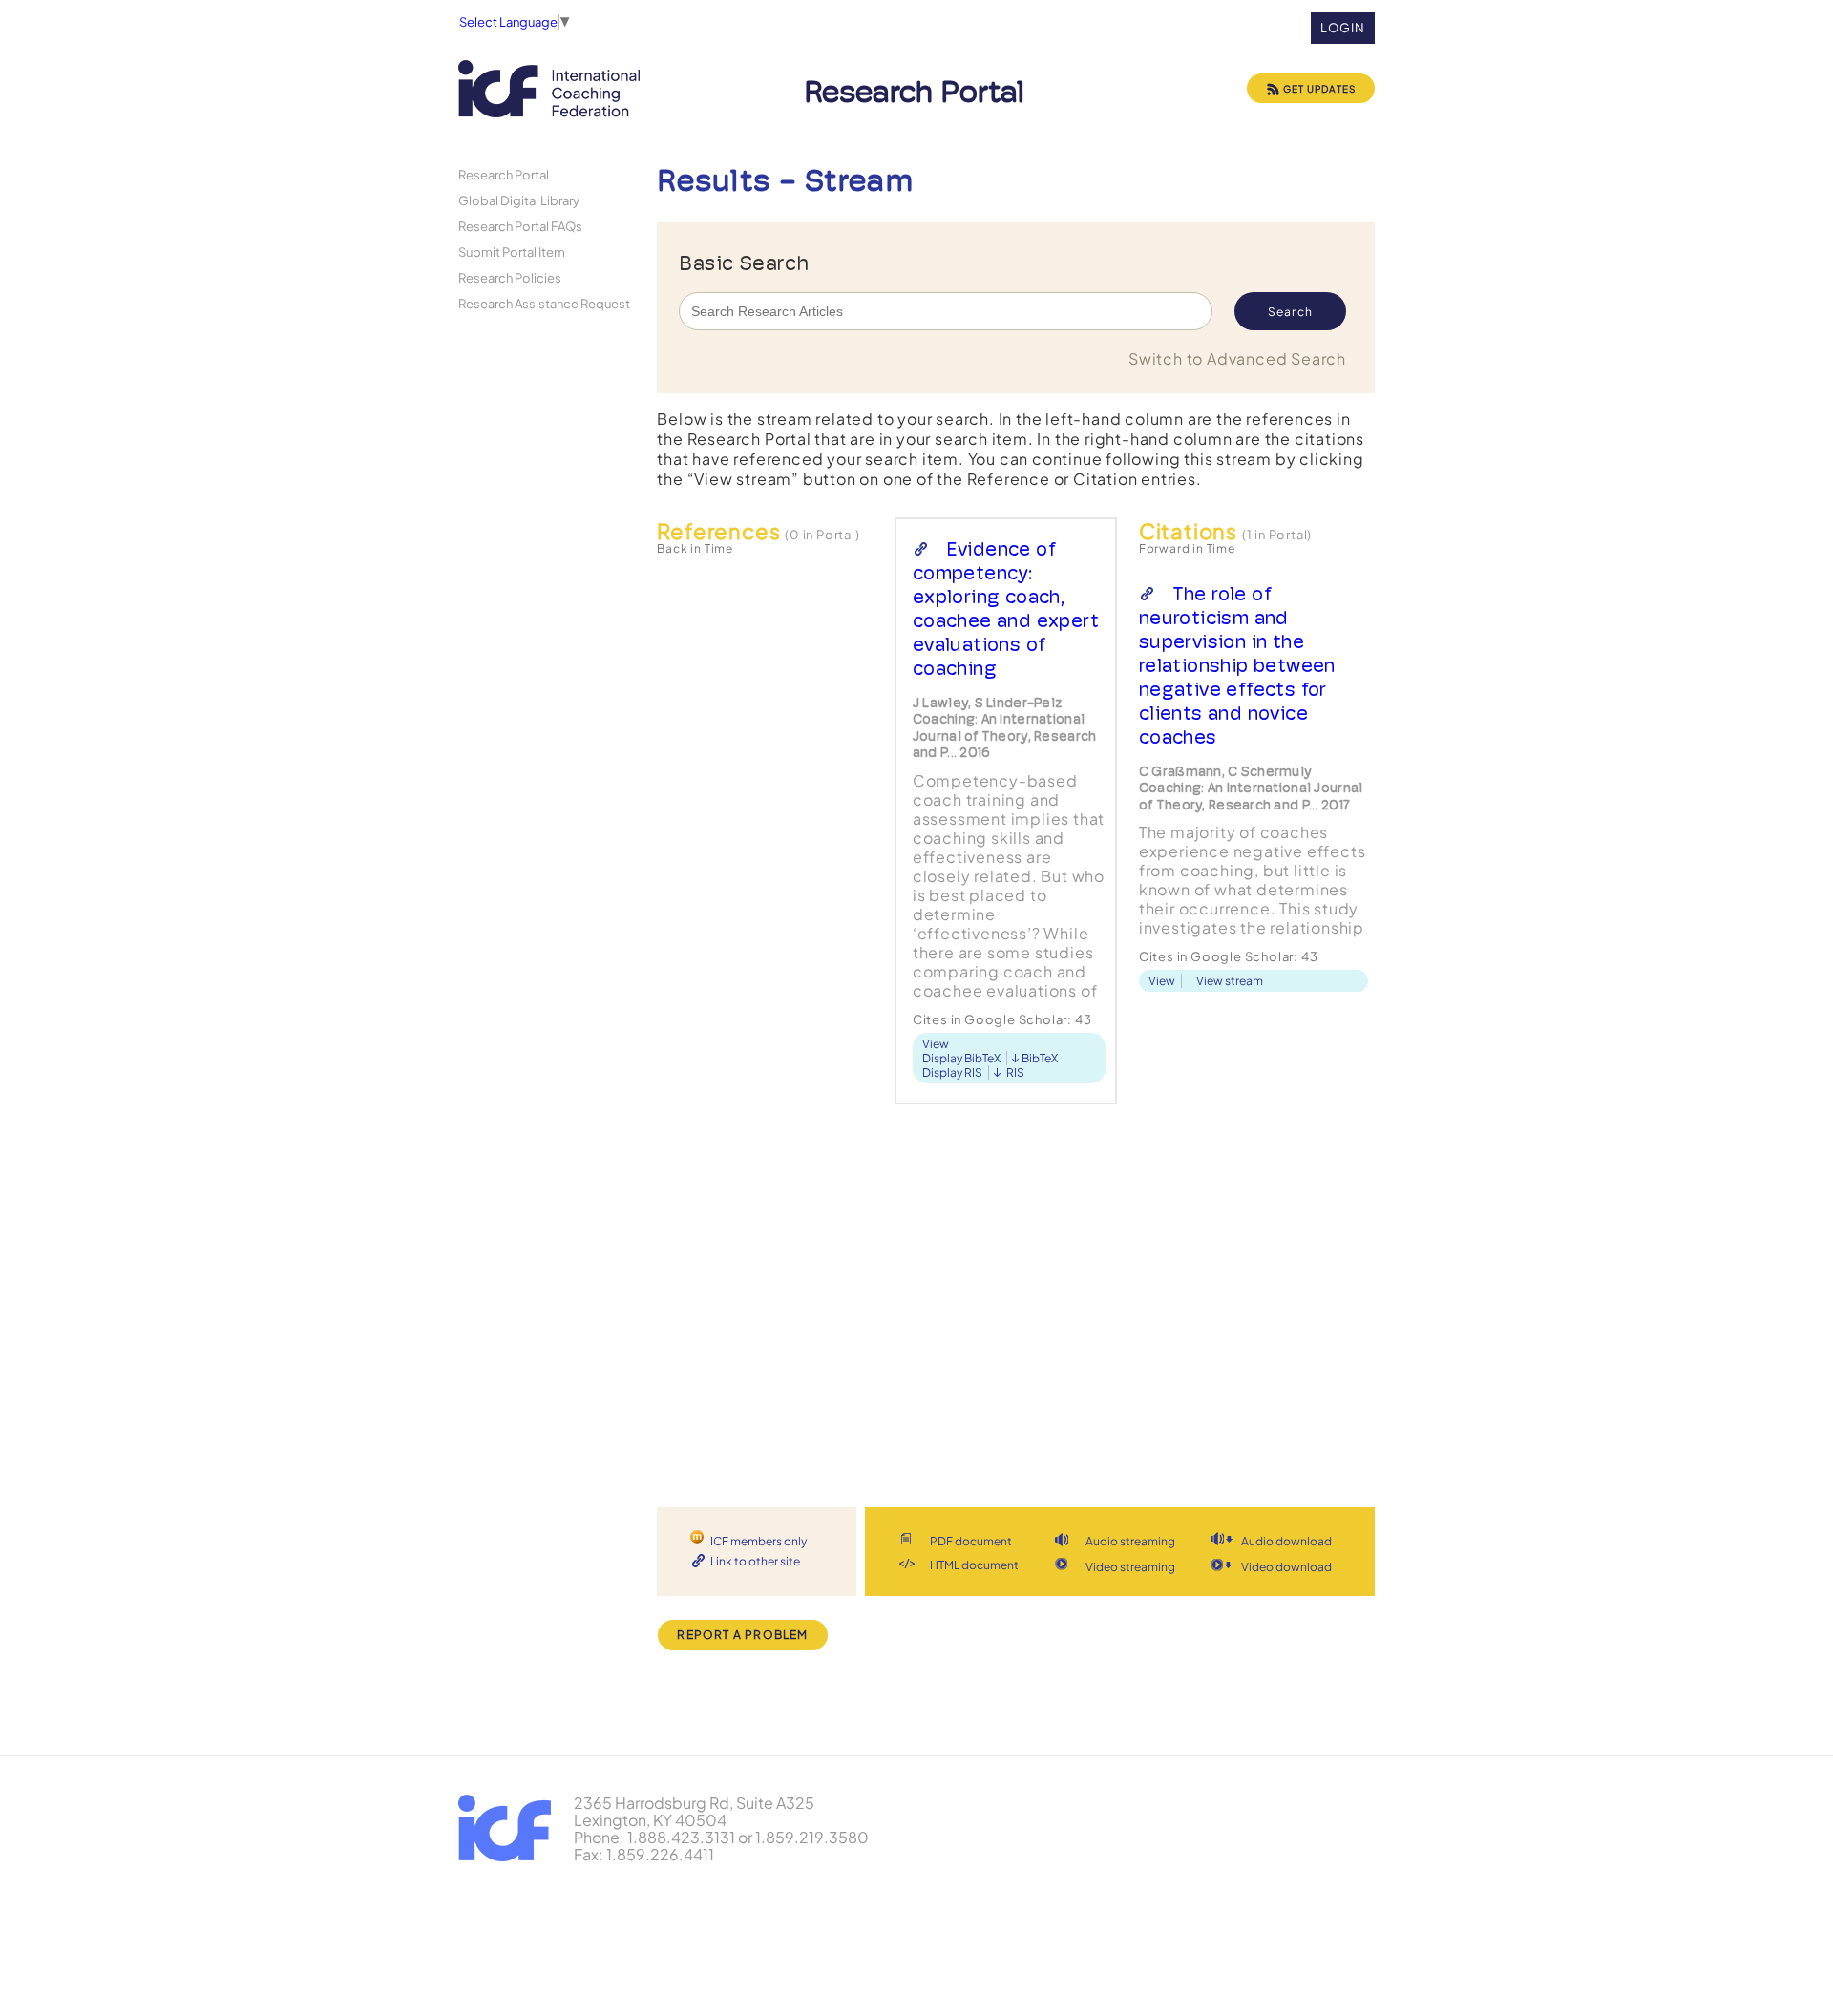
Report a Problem (742, 1635)
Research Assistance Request (544, 303)
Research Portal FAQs (520, 226)
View (936, 1044)
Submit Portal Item (512, 252)
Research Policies (510, 277)
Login (1343, 28)
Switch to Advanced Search (1237, 358)
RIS (1015, 1072)
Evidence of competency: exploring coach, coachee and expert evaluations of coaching (1006, 609)
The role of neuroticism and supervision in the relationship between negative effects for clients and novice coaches (1237, 665)
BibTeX (1040, 1058)
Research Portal (504, 174)
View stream (1230, 981)
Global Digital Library (519, 200)
